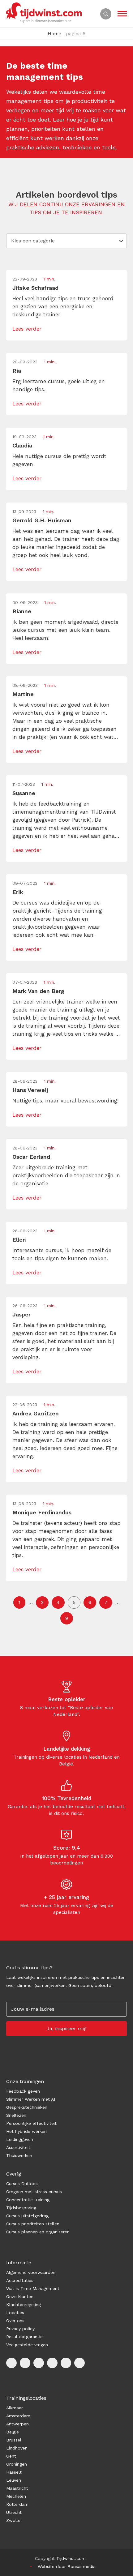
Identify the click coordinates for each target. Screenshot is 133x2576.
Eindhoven (17, 2448)
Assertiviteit (18, 2147)
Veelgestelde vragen (27, 2345)
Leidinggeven (20, 2139)
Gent (11, 2456)
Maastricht (17, 2488)
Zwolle (13, 2520)
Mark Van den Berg (38, 991)
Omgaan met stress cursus (34, 2192)
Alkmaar (15, 2408)
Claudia (22, 445)
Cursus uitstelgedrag (27, 2216)
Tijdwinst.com (71, 2558)
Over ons (15, 2321)
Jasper (21, 1314)
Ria (17, 371)
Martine (23, 694)
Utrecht (14, 2512)
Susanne (24, 793)
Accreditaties (20, 2280)
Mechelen (16, 2496)
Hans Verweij (30, 1090)
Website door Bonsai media (67, 2566)
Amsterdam (18, 2416)
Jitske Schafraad (35, 288)
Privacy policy (20, 2329)
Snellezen (16, 2115)
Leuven (14, 2480)
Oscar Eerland (31, 1157)
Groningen (17, 2464)
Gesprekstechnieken (27, 2107)
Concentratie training (28, 2200)
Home (54, 34)
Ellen (19, 1240)
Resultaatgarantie (24, 2337)
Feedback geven (23, 2091)
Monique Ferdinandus (42, 1512)
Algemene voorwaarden (31, 2272)
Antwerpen (17, 2424)
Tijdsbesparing (21, 2208)
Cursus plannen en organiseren (38, 2232)
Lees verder (27, 329)
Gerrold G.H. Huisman (42, 520)
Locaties (15, 2313)
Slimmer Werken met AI (31, 2099)
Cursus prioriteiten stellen (33, 2224)
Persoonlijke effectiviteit (31, 2123)
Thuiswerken (19, 2155)
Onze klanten (20, 2296)
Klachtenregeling (24, 2304)
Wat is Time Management (33, 2288)
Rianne (22, 611)
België (13, 2432)
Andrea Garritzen (36, 1413)
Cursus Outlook (22, 2184)
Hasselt (14, 2472)
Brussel (14, 2440)
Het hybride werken (26, 2131)
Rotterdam (17, 2504)
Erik (18, 892)
